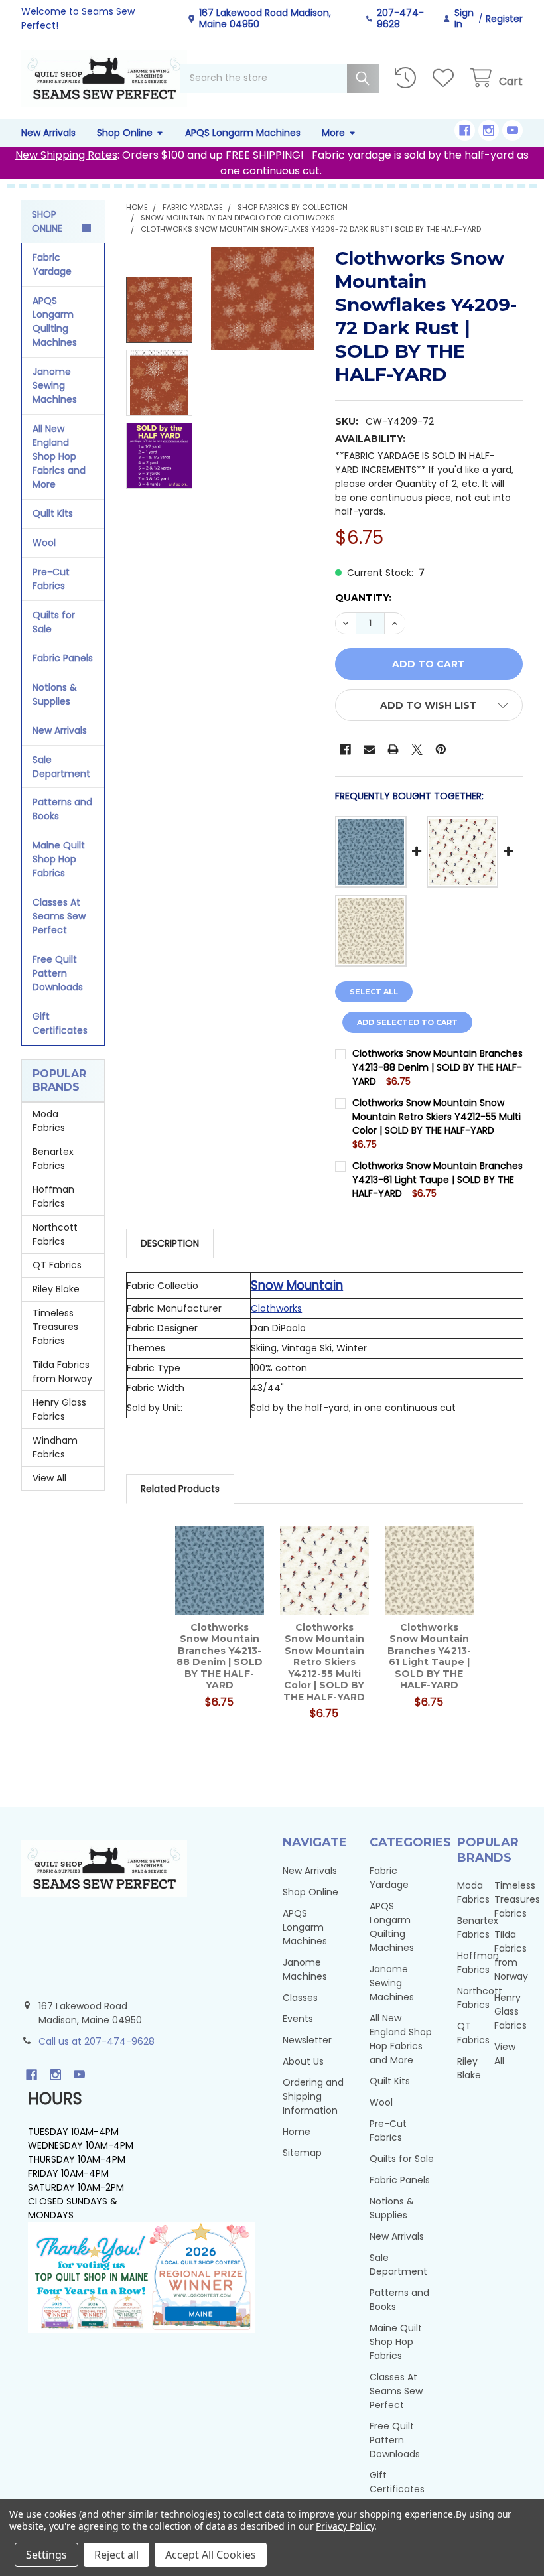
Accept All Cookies (211, 2555)
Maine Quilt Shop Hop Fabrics (59, 859)
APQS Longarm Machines (243, 133)
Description (170, 1243)
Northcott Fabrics (55, 1234)
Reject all (116, 2555)
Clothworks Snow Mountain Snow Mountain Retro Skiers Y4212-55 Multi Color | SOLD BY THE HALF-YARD (437, 1117)
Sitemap (302, 2153)
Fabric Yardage (52, 264)
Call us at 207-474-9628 (97, 2041)
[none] (263, 299)
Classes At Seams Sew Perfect (59, 916)
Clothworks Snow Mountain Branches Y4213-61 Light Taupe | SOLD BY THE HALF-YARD (438, 1180)
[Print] (393, 749)
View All (49, 1478)
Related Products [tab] (180, 1489)
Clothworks (276, 1308)
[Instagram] (489, 130)
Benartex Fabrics (53, 1159)
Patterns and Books (62, 809)
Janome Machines (305, 1969)
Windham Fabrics (55, 1447)
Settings (46, 2555)
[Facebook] (465, 130)
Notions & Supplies (55, 694)
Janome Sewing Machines (55, 385)
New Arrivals (48, 133)
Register (504, 19)
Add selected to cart (407, 1022)
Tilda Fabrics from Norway (62, 1372)
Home (297, 2132)
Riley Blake (56, 1289)
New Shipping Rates (66, 155)
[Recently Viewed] (408, 78)
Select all (374, 992)
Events (298, 2019)
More (333, 133)
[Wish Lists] (446, 78)
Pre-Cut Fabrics (51, 579)
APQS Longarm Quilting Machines (55, 321)
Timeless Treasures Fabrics (55, 1327)
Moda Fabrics (49, 1121)
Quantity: (363, 598)
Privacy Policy (345, 2526)
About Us (303, 2061)
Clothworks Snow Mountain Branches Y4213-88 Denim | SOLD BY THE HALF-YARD (438, 1067)
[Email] (369, 749)
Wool (44, 543)
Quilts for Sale (54, 622)
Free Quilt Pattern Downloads (58, 973)
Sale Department (61, 767)
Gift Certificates (60, 1023)
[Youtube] (512, 130)
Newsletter (307, 2040)
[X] (417, 749)
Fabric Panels (63, 658)
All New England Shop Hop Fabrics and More (59, 456)
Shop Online (125, 133)
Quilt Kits (53, 513)
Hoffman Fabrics (53, 1196)
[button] (429, 705)
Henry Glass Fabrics (59, 1409)
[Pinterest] (441, 749)
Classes (300, 1998)
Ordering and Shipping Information (313, 2096)
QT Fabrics (57, 1265)
